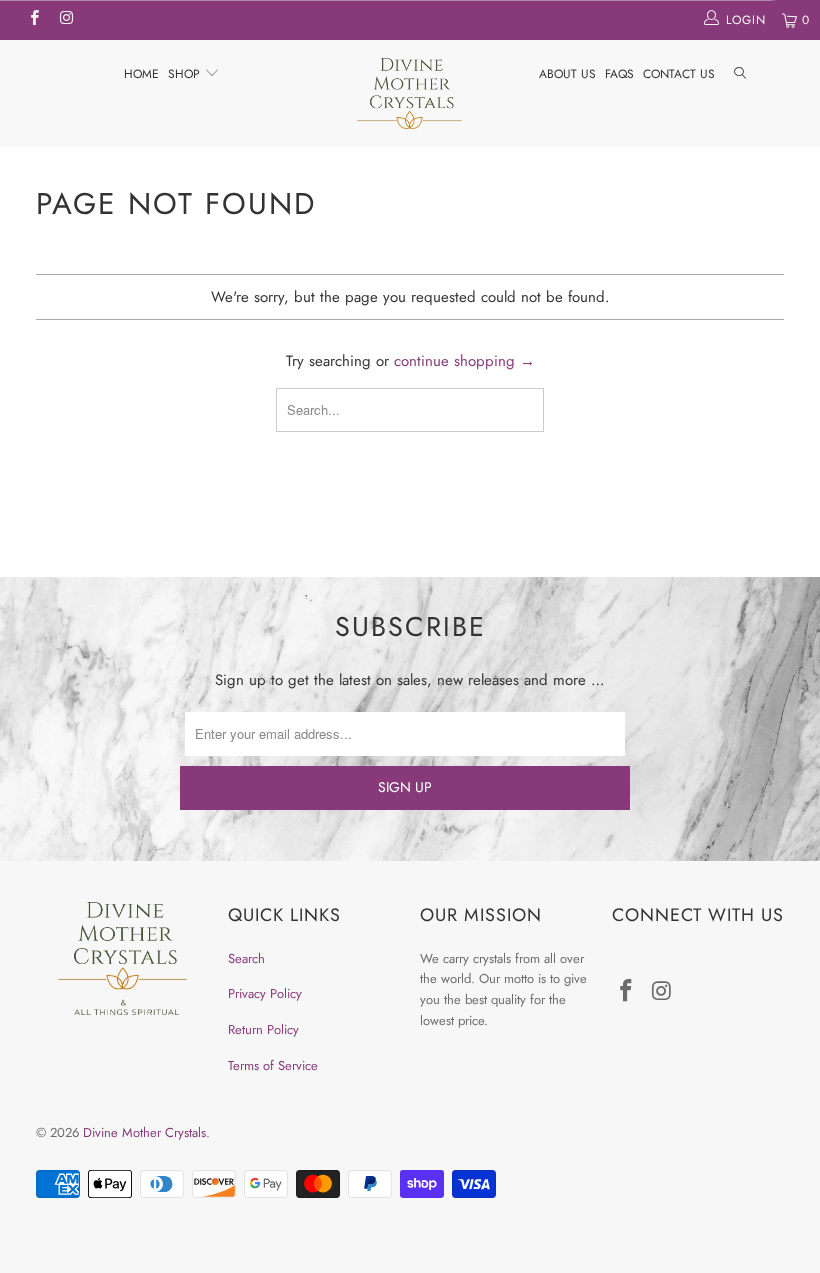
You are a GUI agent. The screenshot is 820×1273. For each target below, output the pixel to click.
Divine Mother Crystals (144, 1132)
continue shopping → (464, 361)
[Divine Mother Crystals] (409, 93)
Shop (186, 74)
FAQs (619, 74)
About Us (567, 74)
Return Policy (263, 1029)
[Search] (740, 74)
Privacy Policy (265, 993)
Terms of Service (273, 1065)
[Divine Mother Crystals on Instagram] (65, 20)
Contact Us (679, 74)
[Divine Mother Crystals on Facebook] (33, 20)
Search (246, 958)
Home (141, 74)
